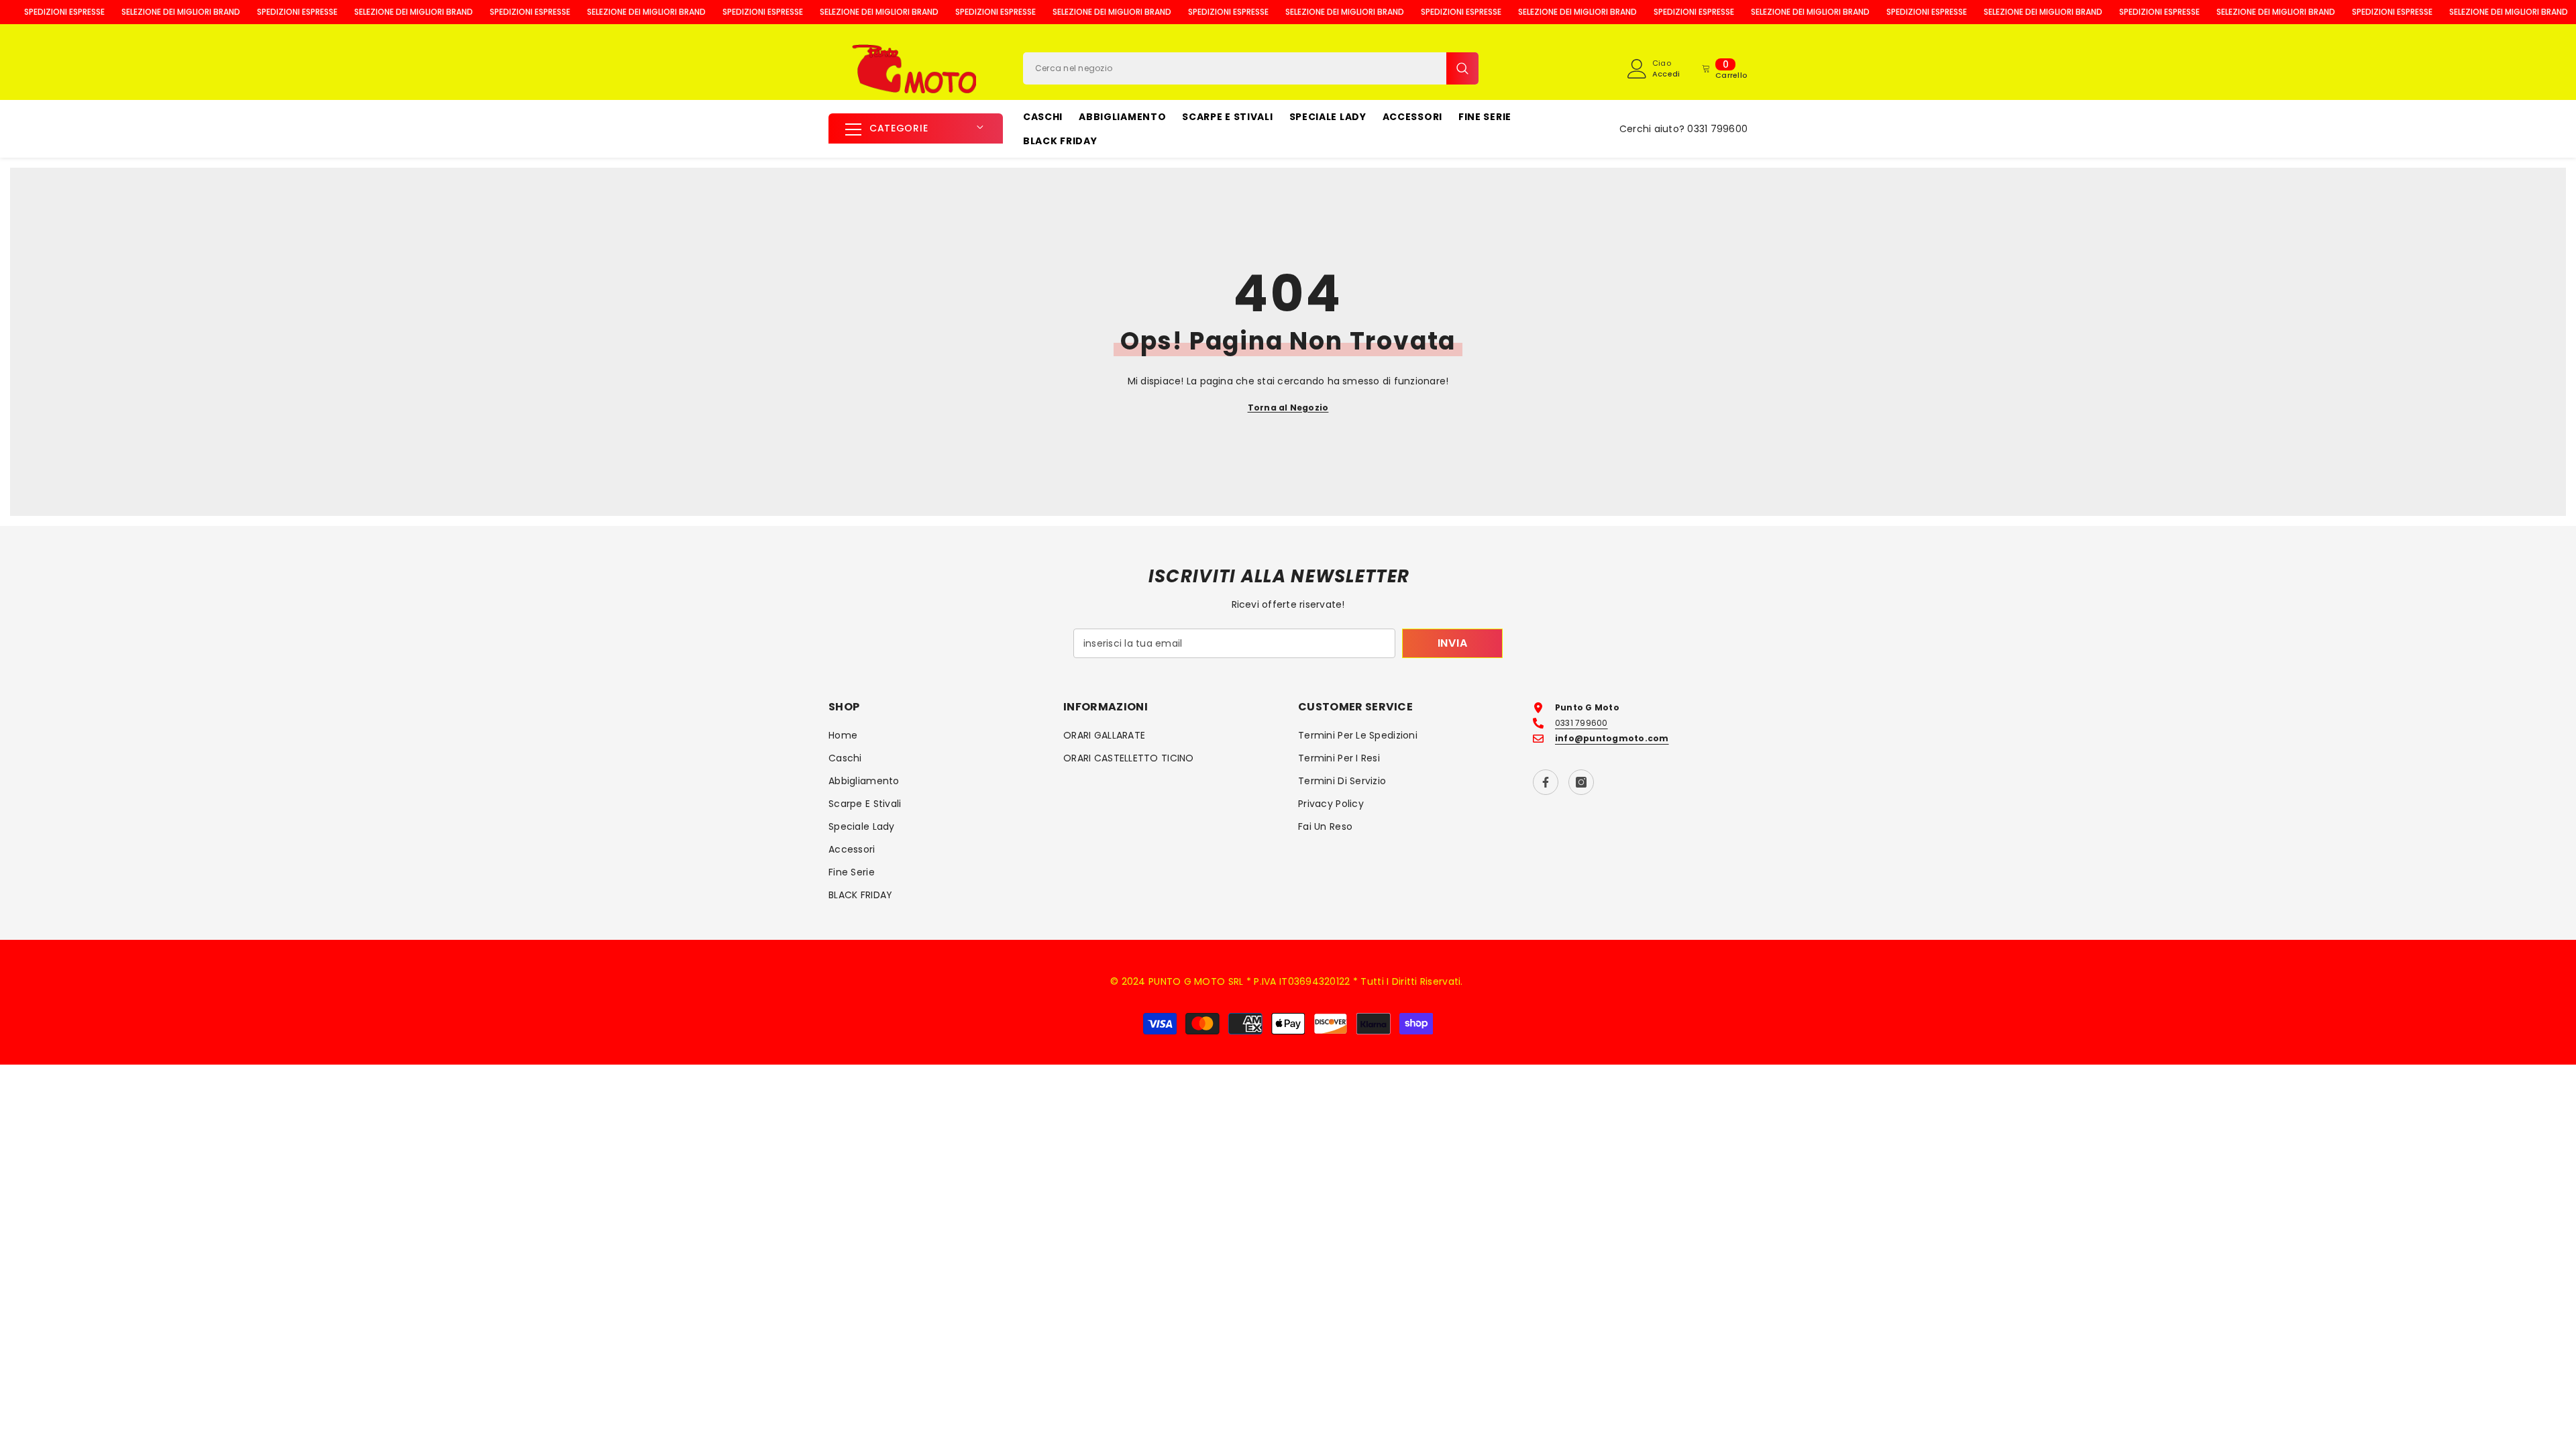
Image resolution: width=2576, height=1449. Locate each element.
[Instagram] (1581, 782)
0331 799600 (1717, 129)
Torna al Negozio (1288, 408)
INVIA (1453, 643)
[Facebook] (1546, 782)
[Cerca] (1251, 68)
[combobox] (1235, 68)
